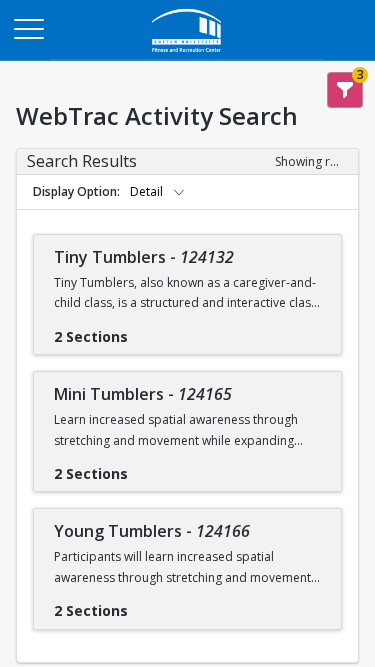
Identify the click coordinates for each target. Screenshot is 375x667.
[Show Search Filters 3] (345, 90)
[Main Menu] (28, 28)
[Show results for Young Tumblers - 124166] (144, 604)
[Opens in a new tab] (188, 54)
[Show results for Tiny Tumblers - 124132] (144, 330)
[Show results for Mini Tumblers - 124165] (144, 467)
